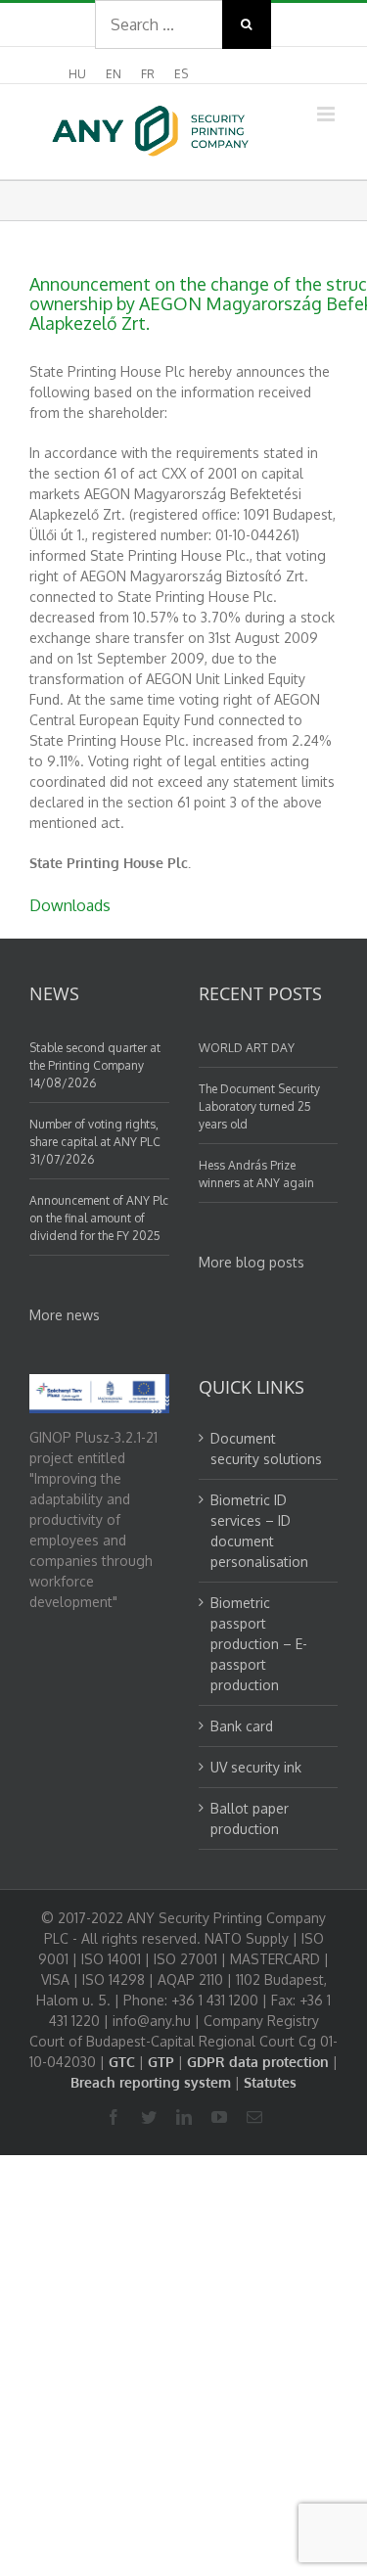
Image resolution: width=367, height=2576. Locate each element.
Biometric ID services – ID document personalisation (259, 1531)
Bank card (242, 1726)
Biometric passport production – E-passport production (259, 1644)
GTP (161, 2062)
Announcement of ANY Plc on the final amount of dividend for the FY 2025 (99, 1218)
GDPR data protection (258, 2062)
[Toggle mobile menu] (327, 114)
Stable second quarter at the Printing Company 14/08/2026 (95, 1065)
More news (65, 1315)
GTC (122, 2062)
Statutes (270, 2082)
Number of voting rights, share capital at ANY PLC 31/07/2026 (95, 1142)
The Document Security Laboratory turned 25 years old (259, 1106)
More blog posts (252, 1262)
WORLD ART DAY (247, 1048)
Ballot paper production (250, 1818)
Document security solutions (266, 1449)
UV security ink (256, 1767)
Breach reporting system (151, 2082)
